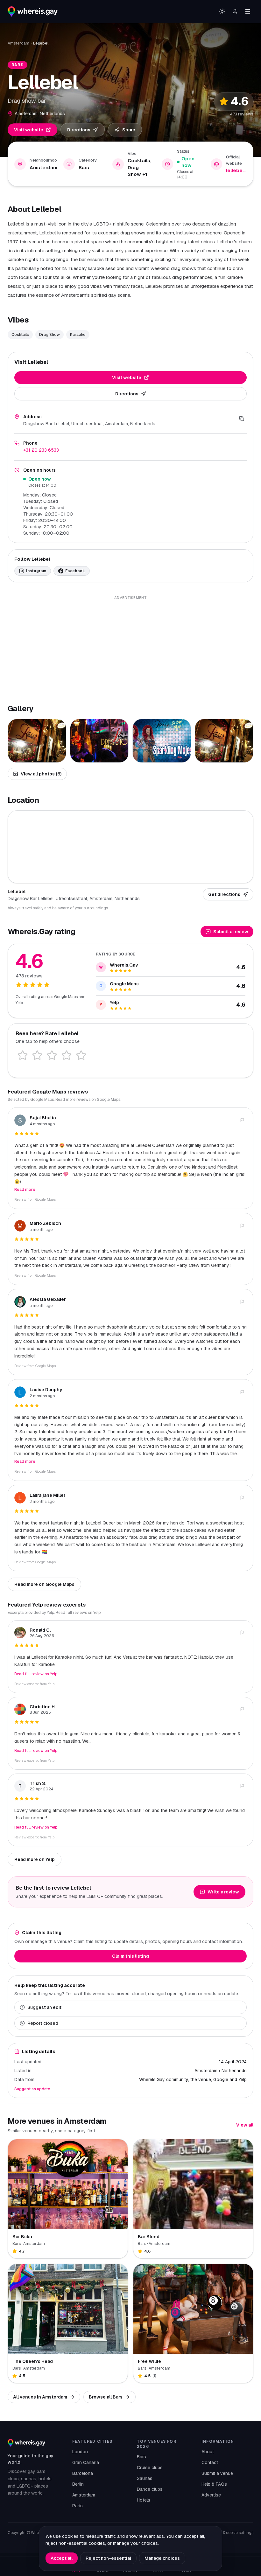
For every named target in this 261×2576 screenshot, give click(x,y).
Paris (78, 2506)
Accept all (62, 2558)
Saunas (145, 2478)
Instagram (36, 571)
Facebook (75, 571)
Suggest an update (32, 2089)
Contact (210, 2462)
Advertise (211, 2495)
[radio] (23, 1055)
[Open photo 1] (37, 741)
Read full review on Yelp (36, 1674)
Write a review (223, 1892)
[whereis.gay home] (33, 11)
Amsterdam (18, 43)
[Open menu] (248, 11)
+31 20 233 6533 (41, 450)
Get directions (224, 894)
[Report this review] (242, 1120)
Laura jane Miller (48, 1495)
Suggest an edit (44, 2007)
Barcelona (83, 2473)
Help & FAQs (214, 2484)
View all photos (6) (41, 774)
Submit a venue (217, 2473)
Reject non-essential (108, 2558)
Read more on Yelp (35, 1859)
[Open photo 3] (162, 741)
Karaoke (78, 335)
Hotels (144, 2500)
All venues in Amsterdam (40, 2397)
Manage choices (162, 2558)
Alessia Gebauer (48, 1299)
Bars (141, 2457)
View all (245, 2125)
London (80, 2452)
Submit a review (231, 932)
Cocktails (20, 335)
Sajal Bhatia (43, 1118)
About (208, 2452)
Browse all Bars (106, 2397)
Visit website (29, 130)
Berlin (78, 2484)
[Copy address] (242, 419)
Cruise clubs (150, 2468)
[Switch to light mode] (222, 11)
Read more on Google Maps (44, 1584)
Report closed (43, 2023)
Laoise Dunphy (46, 1390)
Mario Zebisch (45, 1223)
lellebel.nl (236, 170)
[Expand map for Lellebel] (130, 846)
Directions (79, 130)
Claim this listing (130, 1956)
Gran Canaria (86, 2462)
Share (129, 130)
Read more (25, 1190)
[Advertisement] (130, 646)
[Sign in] (235, 11)
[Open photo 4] (224, 741)
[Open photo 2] (99, 741)
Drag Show (49, 335)
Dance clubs (150, 2489)
